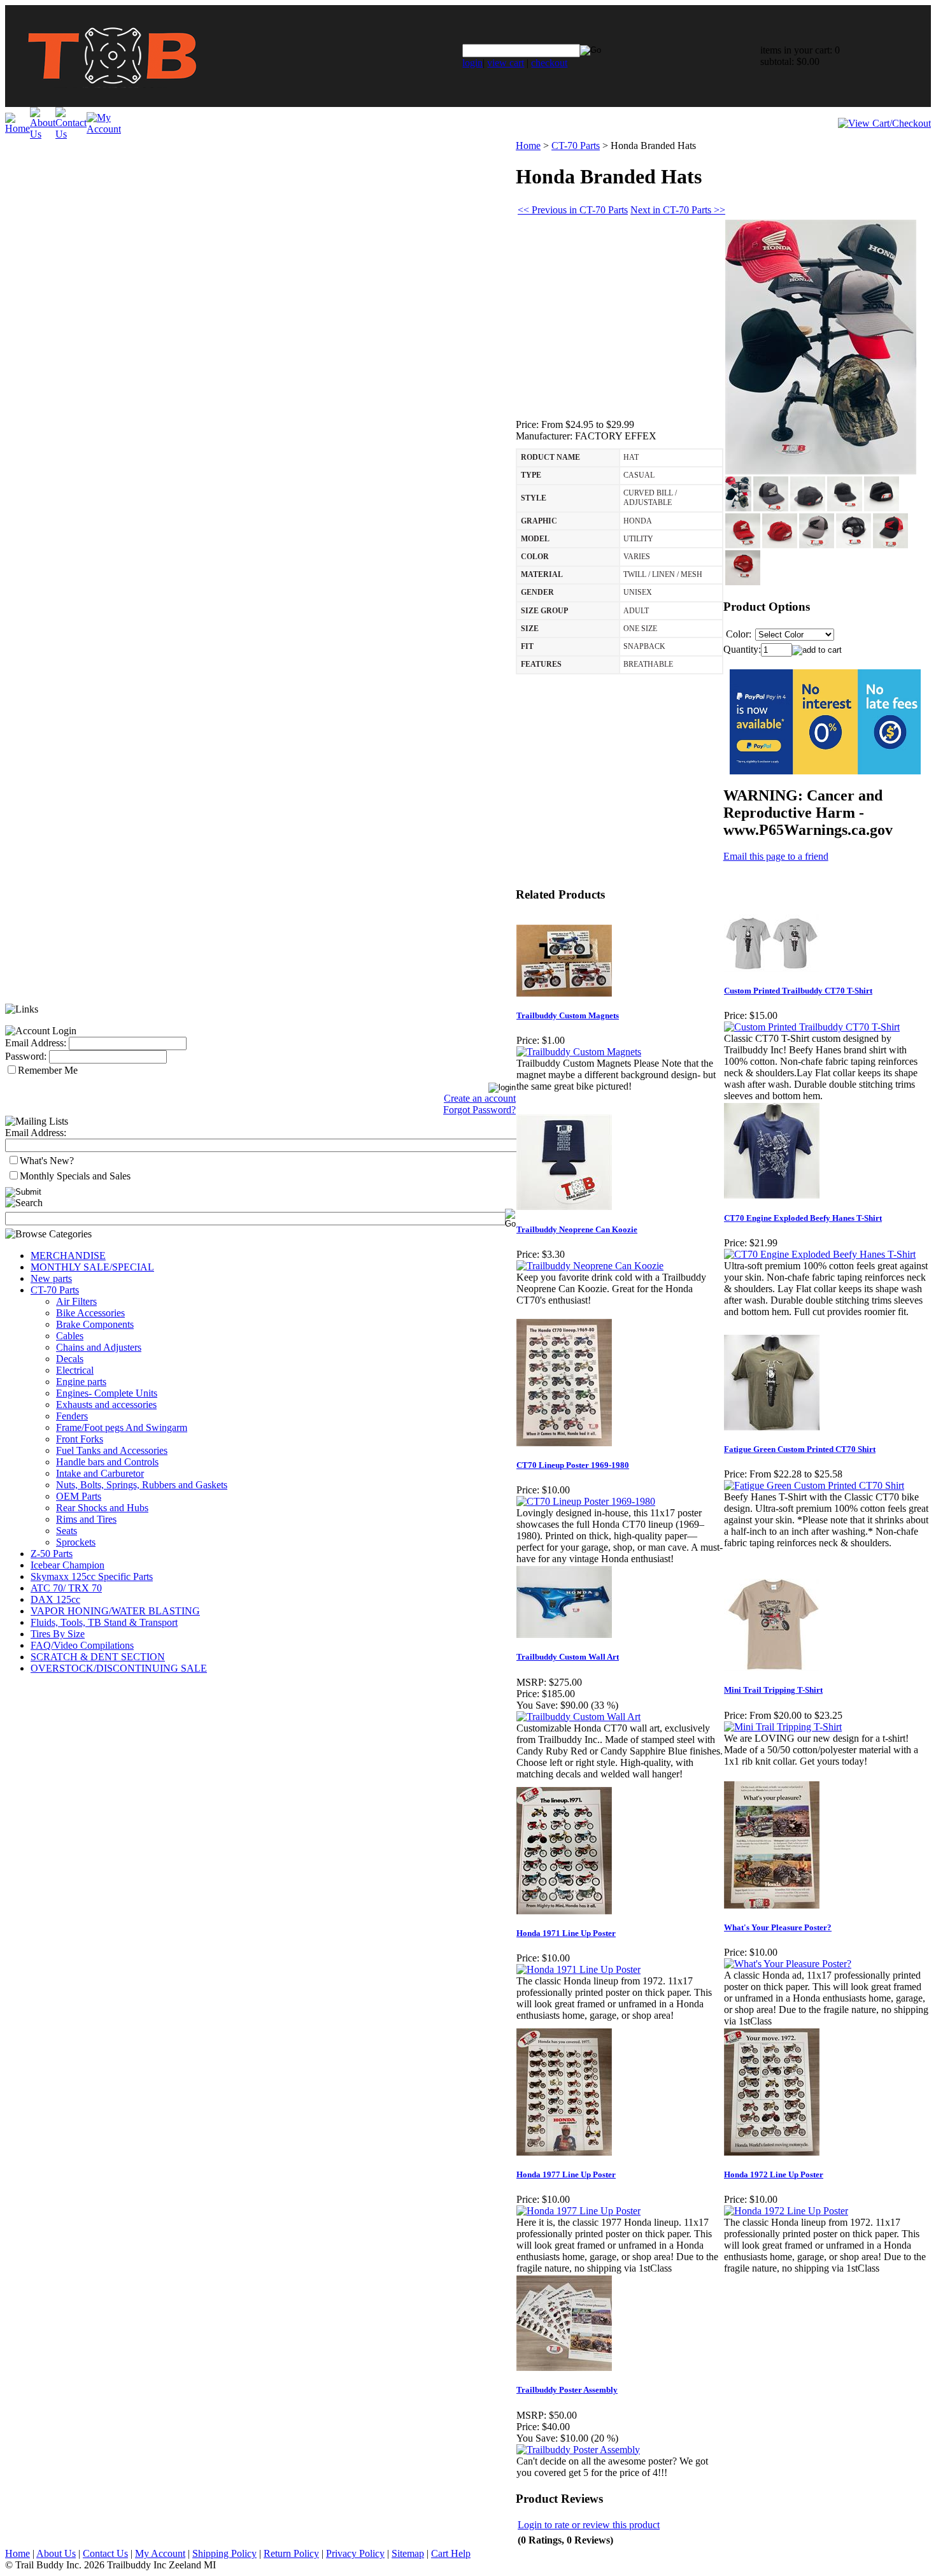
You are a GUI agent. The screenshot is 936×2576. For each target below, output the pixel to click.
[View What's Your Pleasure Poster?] (788, 1964)
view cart (506, 63)
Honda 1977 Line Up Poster (566, 2174)
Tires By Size (58, 1634)
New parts (51, 1278)
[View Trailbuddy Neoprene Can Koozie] (590, 1266)
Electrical (75, 1370)
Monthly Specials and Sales (75, 1176)
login (472, 63)
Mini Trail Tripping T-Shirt (773, 1690)
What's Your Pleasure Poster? (778, 1927)
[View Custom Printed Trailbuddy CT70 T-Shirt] (812, 1027)
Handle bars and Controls (107, 1462)
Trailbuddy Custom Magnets (568, 1015)
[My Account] (104, 129)
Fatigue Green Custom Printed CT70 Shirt (800, 1449)
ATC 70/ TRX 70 (66, 1588)
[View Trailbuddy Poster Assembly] (578, 2450)
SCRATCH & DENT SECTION (98, 1657)
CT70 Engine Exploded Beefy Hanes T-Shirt (803, 1218)
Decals (70, 1359)
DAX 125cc (55, 1599)
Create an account (480, 1098)
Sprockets (76, 1542)
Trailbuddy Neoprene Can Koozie (577, 1229)
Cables (70, 1336)
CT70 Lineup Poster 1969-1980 (573, 1465)
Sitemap (408, 2553)
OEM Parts (79, 1496)
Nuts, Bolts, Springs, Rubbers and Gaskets (142, 1485)
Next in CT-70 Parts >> (678, 210)
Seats (67, 1531)
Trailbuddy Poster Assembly (567, 2390)
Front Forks (80, 1439)
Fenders (72, 1416)
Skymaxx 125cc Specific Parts (92, 1576)
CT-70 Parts (55, 1290)
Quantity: (742, 649)
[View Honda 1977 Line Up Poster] (578, 2211)
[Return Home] (112, 103)
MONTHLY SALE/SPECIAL (92, 1267)
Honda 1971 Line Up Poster (566, 1933)
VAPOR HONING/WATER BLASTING (115, 1611)
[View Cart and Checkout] (884, 123)
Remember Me (48, 1070)
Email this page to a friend (776, 856)
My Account (160, 2553)
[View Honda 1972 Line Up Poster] (786, 2211)
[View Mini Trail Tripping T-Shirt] (783, 1727)
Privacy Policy (355, 2553)
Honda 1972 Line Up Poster (774, 2174)
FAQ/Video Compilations (82, 1645)
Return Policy (291, 2553)
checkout (549, 63)
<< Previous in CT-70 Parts (573, 210)
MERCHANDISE (68, 1256)
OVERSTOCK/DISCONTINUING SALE (119, 1668)
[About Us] (43, 134)
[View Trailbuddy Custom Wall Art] (578, 1717)
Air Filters (76, 1301)
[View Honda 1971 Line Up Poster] (578, 1969)
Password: (26, 1056)
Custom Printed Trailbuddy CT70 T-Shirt (798, 991)
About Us (56, 2553)
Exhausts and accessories (106, 1405)
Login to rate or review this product (589, 2525)
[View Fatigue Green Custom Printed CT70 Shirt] (814, 1485)
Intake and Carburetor (100, 1473)
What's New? (47, 1161)
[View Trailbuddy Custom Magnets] (579, 1052)
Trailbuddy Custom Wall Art (568, 1657)
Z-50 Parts (52, 1554)
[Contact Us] (71, 134)
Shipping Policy (224, 2553)
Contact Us (105, 2553)
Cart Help (451, 2553)
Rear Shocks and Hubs (102, 1508)
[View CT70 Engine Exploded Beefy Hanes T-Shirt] (820, 1254)
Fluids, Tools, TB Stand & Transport (104, 1622)
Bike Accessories (90, 1313)
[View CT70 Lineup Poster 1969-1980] (586, 1501)
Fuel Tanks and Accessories (112, 1450)
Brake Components (95, 1324)
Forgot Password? (479, 1110)
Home (528, 146)
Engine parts (81, 1382)
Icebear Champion (67, 1565)
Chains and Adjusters (99, 1347)
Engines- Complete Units (107, 1393)
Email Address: (36, 1043)
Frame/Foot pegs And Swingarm (122, 1427)
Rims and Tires (86, 1519)
